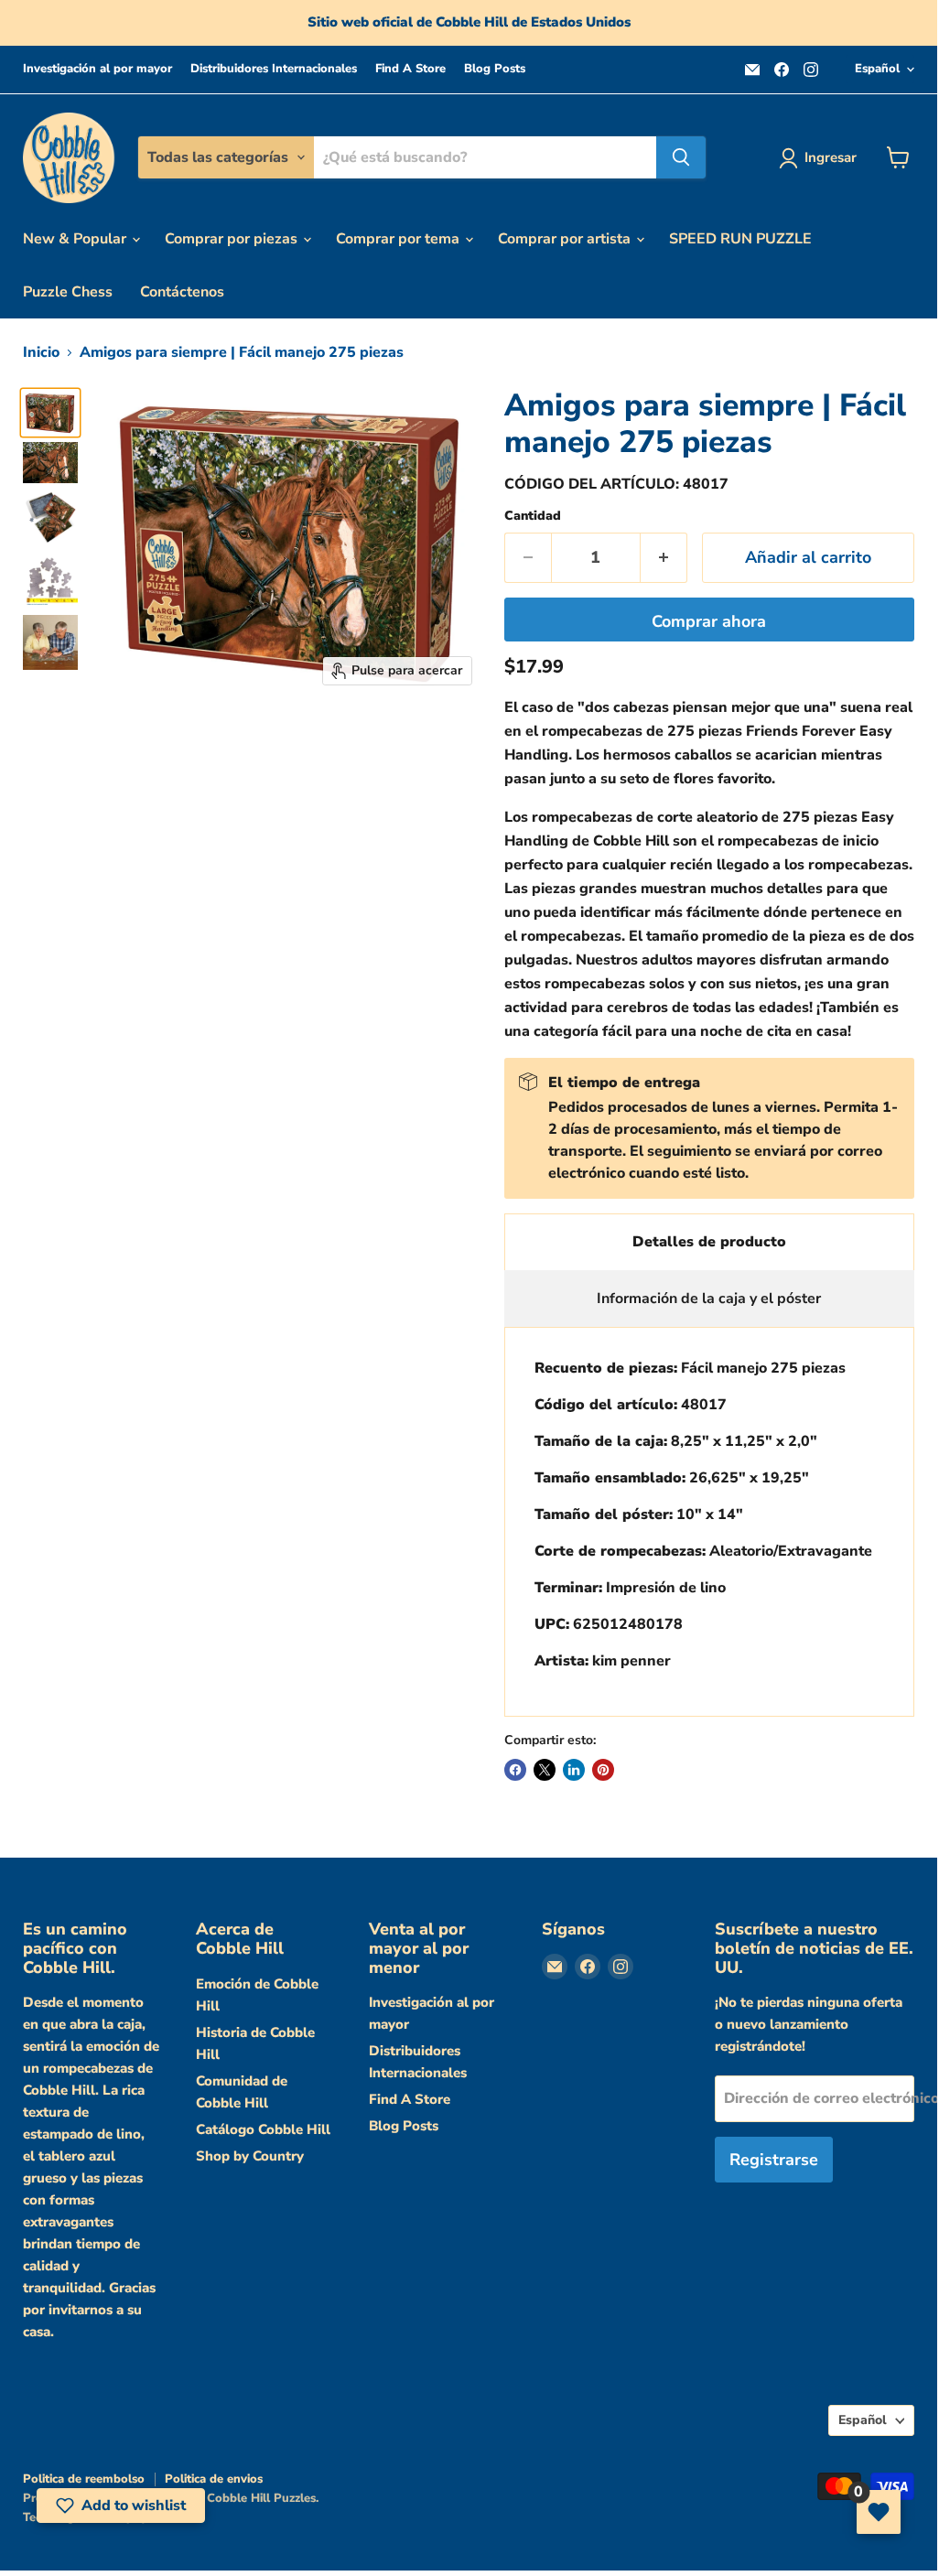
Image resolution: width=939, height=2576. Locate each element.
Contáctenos (182, 292)
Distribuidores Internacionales (274, 69)
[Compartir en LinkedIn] (574, 1770)
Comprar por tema (399, 239)
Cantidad (533, 516)
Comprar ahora (709, 621)
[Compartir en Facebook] (515, 1770)
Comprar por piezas (233, 239)
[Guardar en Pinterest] (603, 1770)
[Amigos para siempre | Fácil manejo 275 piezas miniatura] (50, 413)
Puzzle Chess (68, 292)
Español (877, 69)
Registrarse (774, 2160)
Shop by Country (250, 2156)
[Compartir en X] (545, 1770)
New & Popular (76, 239)
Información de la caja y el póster (709, 1299)
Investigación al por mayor (97, 69)
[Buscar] (681, 157)
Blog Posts (495, 69)
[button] (121, 2506)
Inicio (41, 352)
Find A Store (410, 69)
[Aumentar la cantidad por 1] (664, 558)
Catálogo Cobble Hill (263, 2129)
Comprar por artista (566, 239)
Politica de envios (214, 2479)
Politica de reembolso (84, 2479)
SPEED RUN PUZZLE (740, 239)
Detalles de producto (709, 1242)
